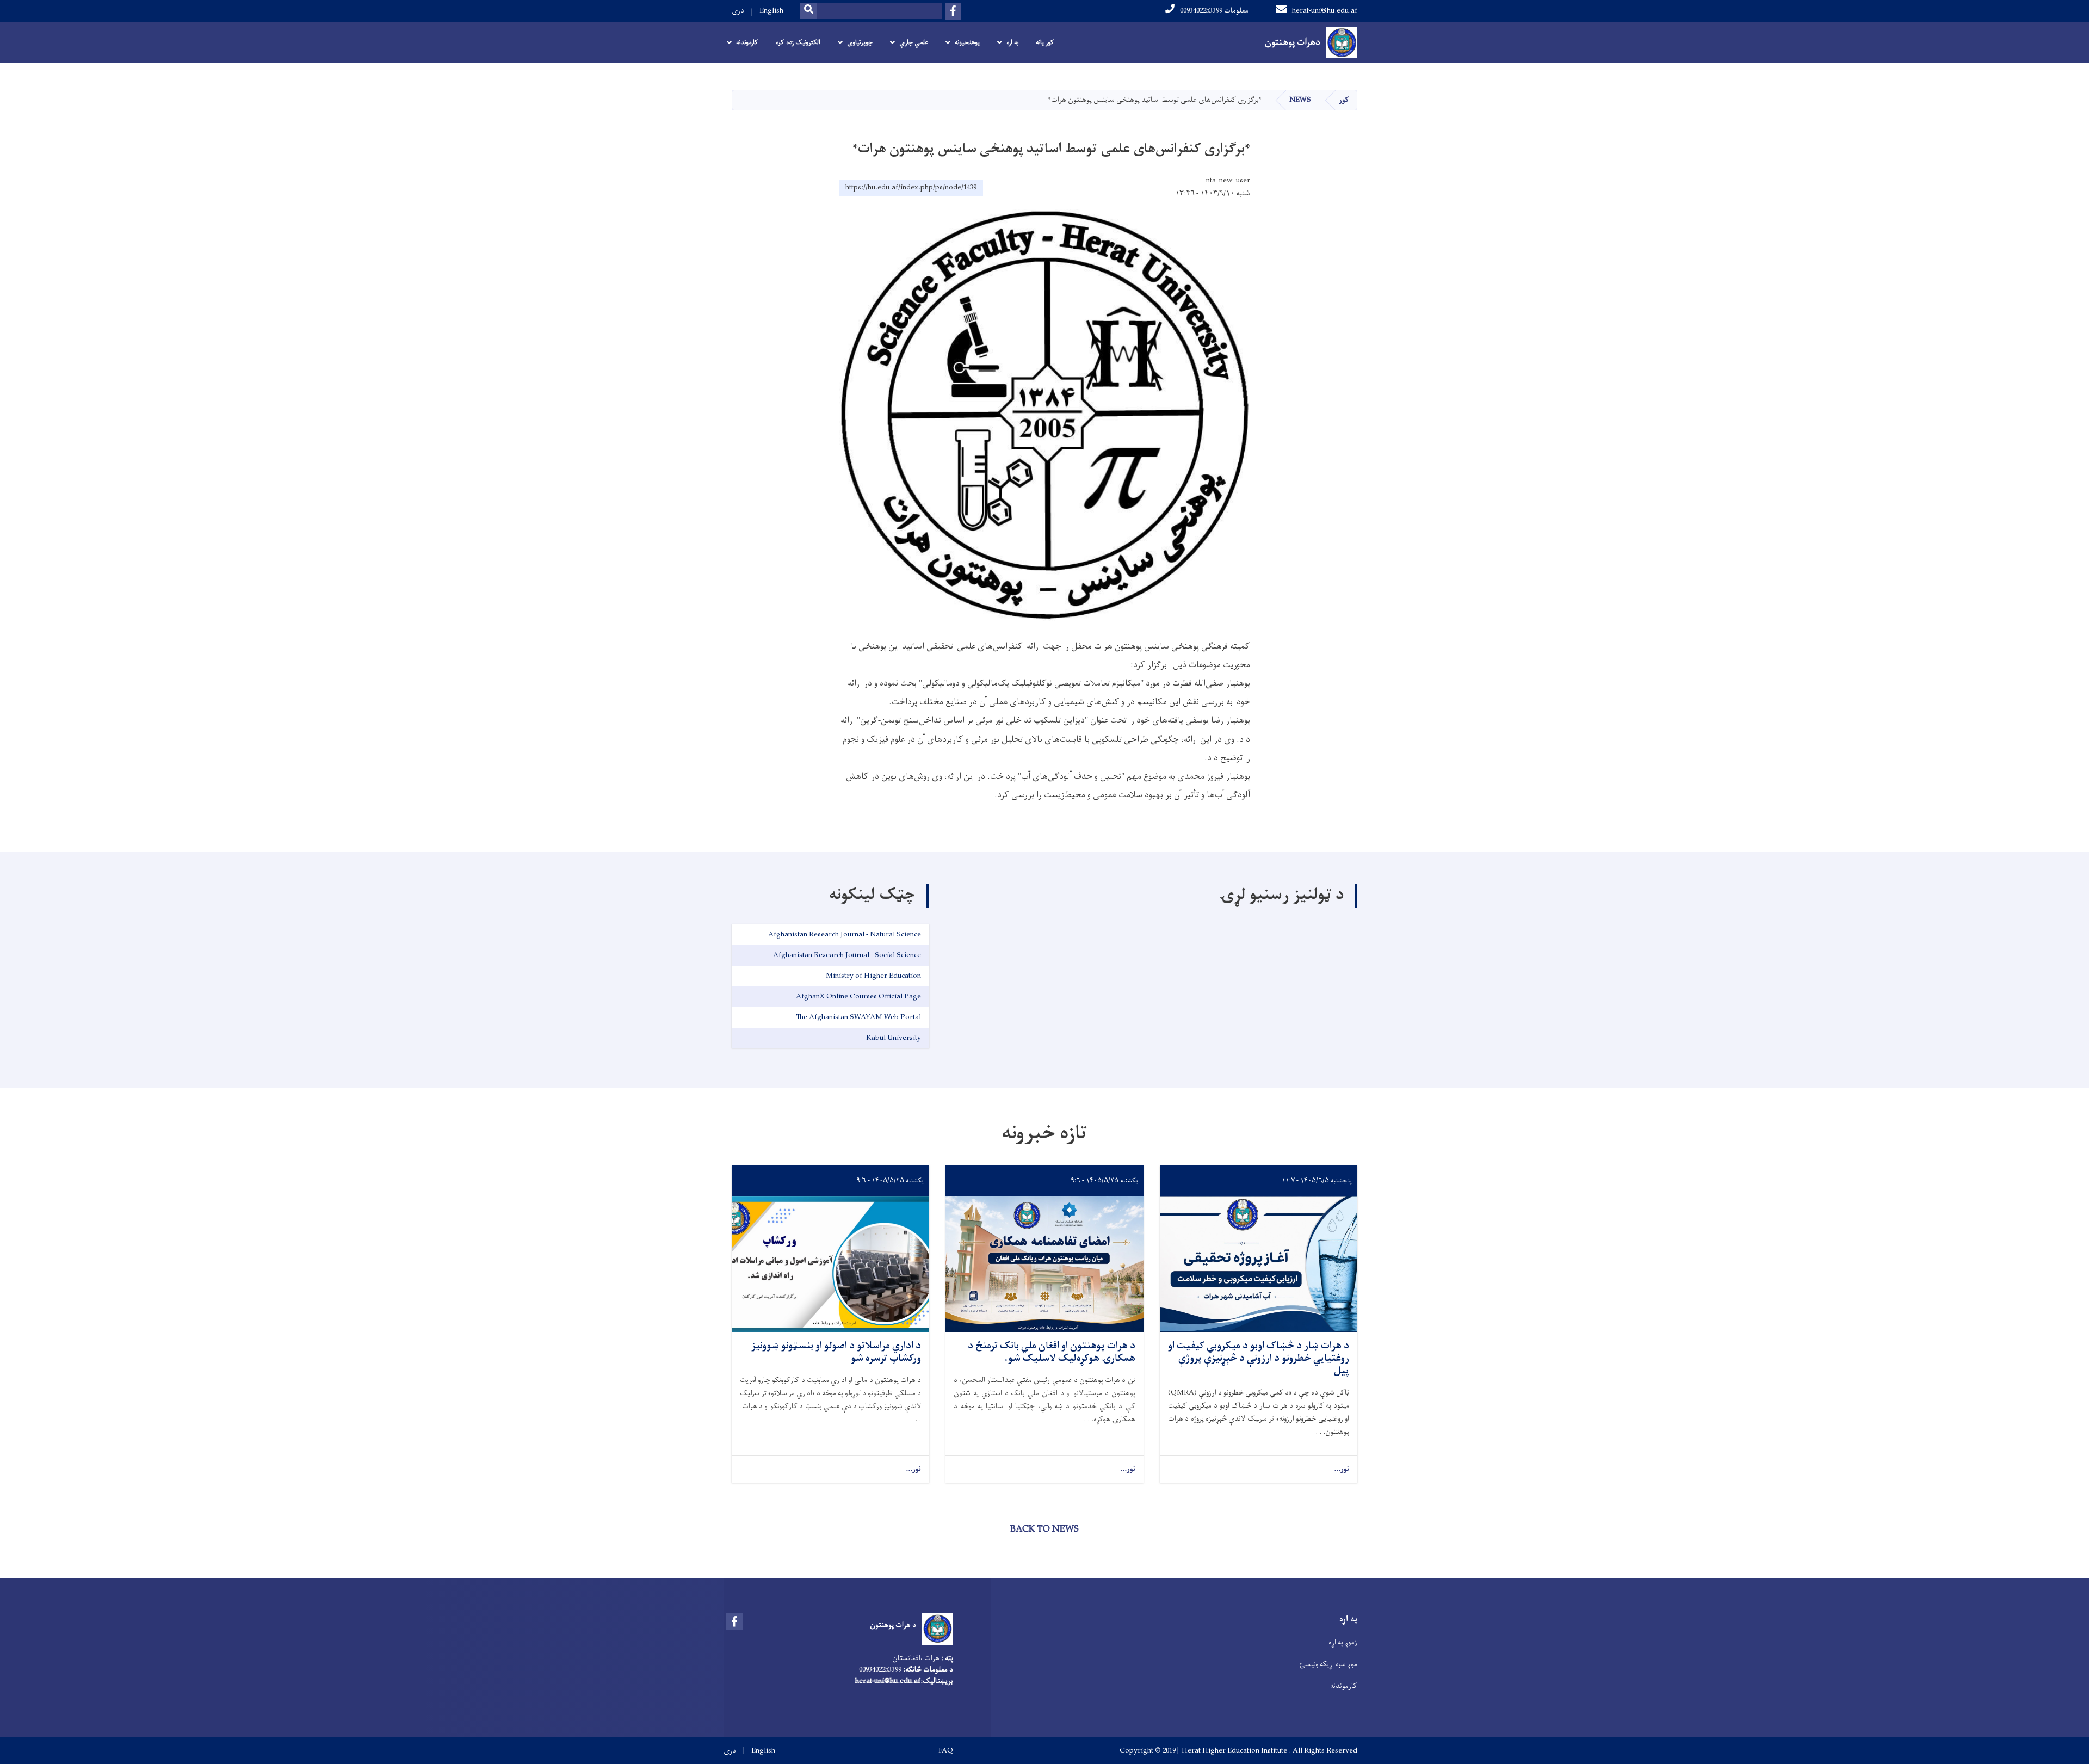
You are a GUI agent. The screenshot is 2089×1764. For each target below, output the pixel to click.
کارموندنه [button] (747, 42)
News (1300, 100)
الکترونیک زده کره (798, 42)
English (771, 11)
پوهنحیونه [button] (967, 42)
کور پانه (1045, 42)
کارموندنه (1344, 1686)
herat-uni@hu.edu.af (1325, 11)
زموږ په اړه (1343, 1642)
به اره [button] (1012, 42)
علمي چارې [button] (914, 42)
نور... (1342, 1469)
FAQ (946, 1751)
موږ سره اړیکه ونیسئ (1328, 1664)
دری (738, 11)
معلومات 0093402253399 (1214, 11)
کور (1344, 100)
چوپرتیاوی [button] (860, 42)
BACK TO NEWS (1044, 1529)
